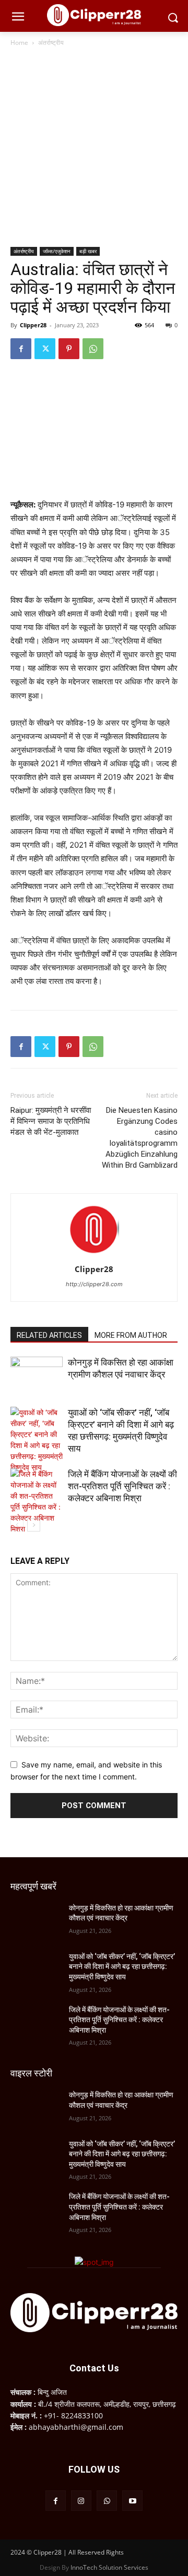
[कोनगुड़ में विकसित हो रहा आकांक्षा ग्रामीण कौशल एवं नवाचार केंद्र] (37, 1375)
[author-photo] (94, 1255)
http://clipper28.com (94, 1284)
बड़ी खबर (88, 251)
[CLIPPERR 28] (94, 15)
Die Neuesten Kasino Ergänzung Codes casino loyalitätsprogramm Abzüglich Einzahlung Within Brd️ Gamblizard (140, 1138)
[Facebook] (21, 349)
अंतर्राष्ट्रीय (51, 43)
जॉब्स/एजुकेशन (57, 251)
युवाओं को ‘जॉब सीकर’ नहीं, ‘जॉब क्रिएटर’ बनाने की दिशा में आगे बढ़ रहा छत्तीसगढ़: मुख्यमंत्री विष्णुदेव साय (122, 1967)
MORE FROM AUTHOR (131, 1335)
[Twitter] (45, 349)
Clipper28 (33, 325)
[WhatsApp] (93, 349)
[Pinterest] (69, 349)
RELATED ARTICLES (49, 1335)
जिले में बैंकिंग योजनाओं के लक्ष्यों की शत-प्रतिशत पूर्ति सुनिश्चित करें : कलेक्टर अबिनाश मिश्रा (122, 1486)
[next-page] (34, 1525)
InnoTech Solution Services (109, 2567)
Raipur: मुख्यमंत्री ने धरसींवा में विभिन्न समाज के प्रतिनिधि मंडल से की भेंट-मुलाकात (51, 1121)
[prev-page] (17, 1525)
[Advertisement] (94, 148)
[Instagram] (81, 2501)
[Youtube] (132, 2501)
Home (19, 43)
